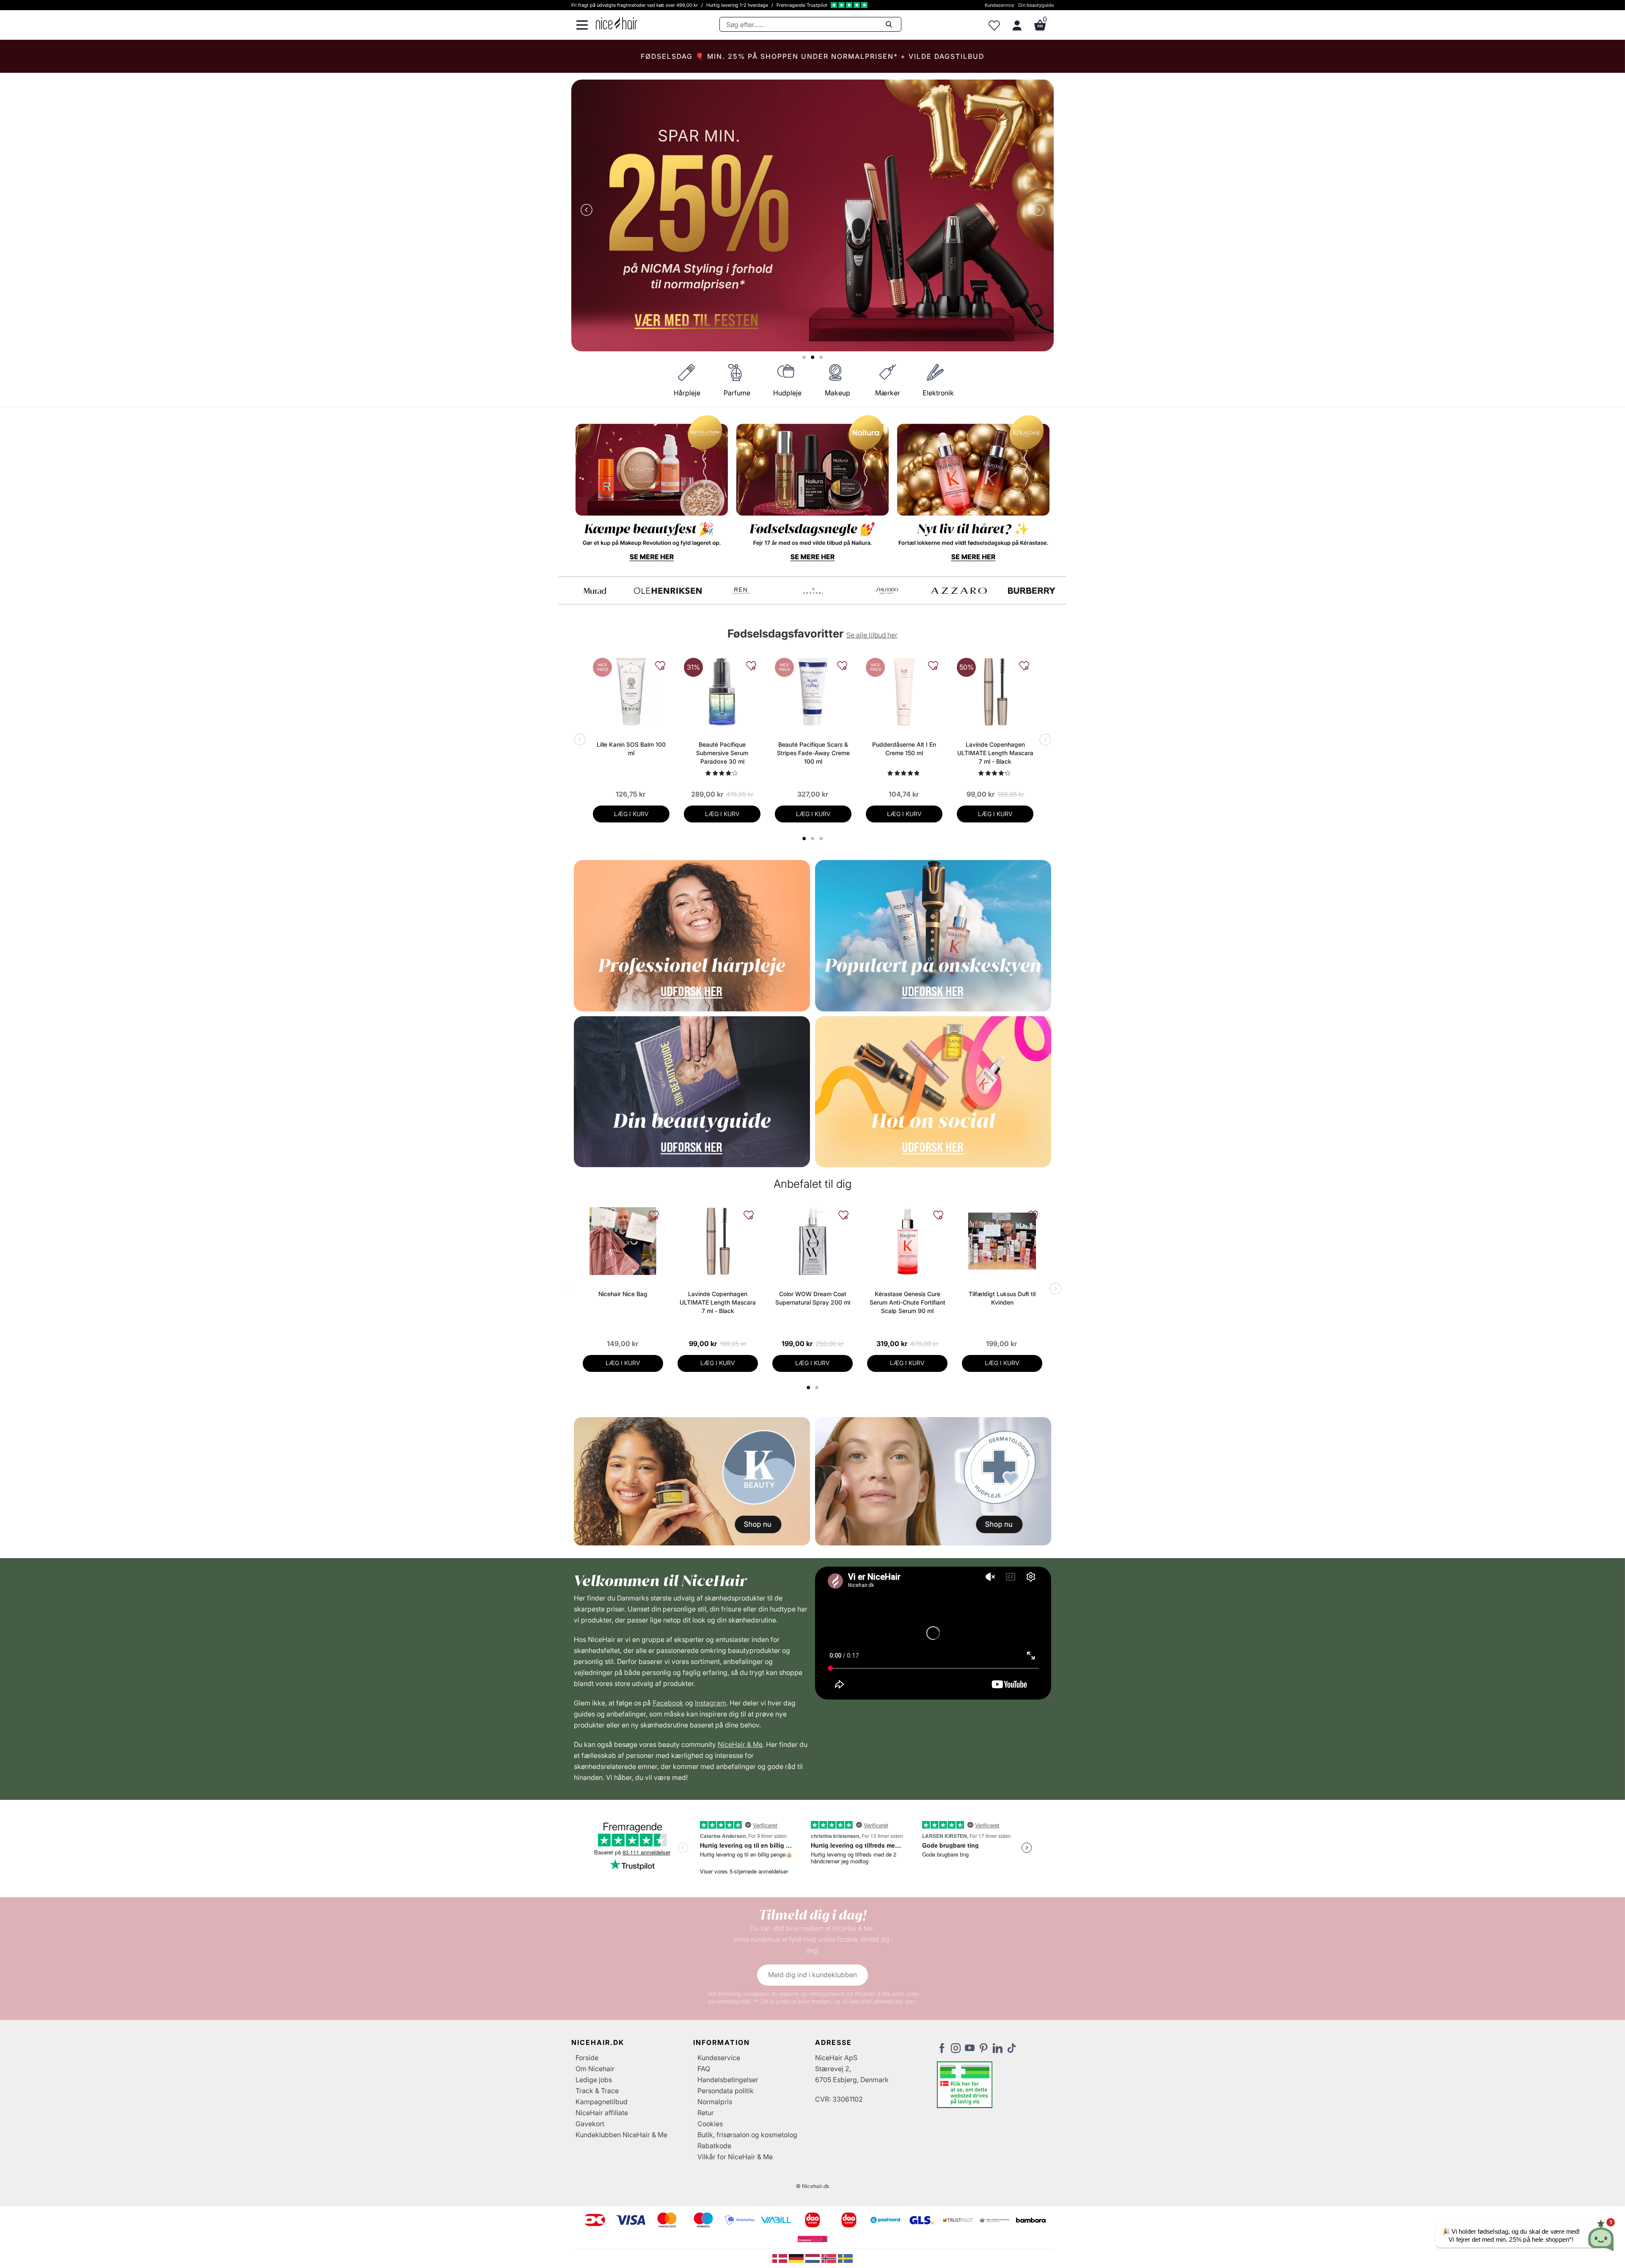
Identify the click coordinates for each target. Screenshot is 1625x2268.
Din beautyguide (1036, 5)
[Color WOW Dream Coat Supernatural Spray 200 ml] (812, 1241)
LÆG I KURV (631, 814)
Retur (706, 2113)
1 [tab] (809, 1388)
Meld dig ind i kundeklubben (812, 1975)
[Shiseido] (886, 591)
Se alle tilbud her (872, 635)
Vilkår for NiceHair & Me (735, 2157)
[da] (781, 2258)
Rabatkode (714, 2146)
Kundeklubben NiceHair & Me (621, 2135)
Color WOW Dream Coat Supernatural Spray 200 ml (813, 1298)
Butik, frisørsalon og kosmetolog (747, 2135)
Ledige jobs (594, 2080)
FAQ (704, 2069)
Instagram (711, 1703)
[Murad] (595, 591)
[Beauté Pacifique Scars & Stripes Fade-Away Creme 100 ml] (813, 692)
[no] (830, 2258)
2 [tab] (818, 1388)
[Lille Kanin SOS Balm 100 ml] (631, 692)
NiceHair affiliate (602, 2113)
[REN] (741, 591)
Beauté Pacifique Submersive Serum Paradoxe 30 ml (722, 753)
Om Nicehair (595, 2069)
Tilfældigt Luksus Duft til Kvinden (1002, 1298)
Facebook (668, 1703)
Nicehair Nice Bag (623, 1294)
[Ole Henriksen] (668, 591)
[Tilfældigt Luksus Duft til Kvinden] (1002, 1241)
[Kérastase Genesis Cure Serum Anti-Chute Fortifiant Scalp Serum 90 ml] (907, 1241)
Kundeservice (999, 5)
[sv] (845, 2258)
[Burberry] (1032, 591)
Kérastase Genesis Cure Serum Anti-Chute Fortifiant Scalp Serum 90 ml (908, 1302)
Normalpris (715, 2102)
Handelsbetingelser (728, 2080)
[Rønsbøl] (813, 591)
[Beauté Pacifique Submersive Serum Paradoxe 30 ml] (722, 692)
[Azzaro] (959, 591)
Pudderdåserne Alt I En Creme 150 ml (904, 749)
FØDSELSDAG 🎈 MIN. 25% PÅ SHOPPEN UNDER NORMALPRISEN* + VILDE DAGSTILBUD (812, 56)
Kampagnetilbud (602, 2102)
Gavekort (590, 2124)
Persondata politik (726, 2091)
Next (1037, 211)
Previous (588, 211)
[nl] (814, 2258)
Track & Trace (597, 2091)
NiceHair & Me (740, 1744)
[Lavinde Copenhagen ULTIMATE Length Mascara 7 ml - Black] (995, 692)
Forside (587, 2058)
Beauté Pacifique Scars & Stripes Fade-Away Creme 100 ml (813, 753)
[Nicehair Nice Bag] (623, 1241)
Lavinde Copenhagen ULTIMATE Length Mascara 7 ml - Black (995, 753)
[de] (797, 2258)
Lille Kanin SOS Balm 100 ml (631, 749)
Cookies (710, 2124)
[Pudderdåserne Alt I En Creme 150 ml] (904, 692)
